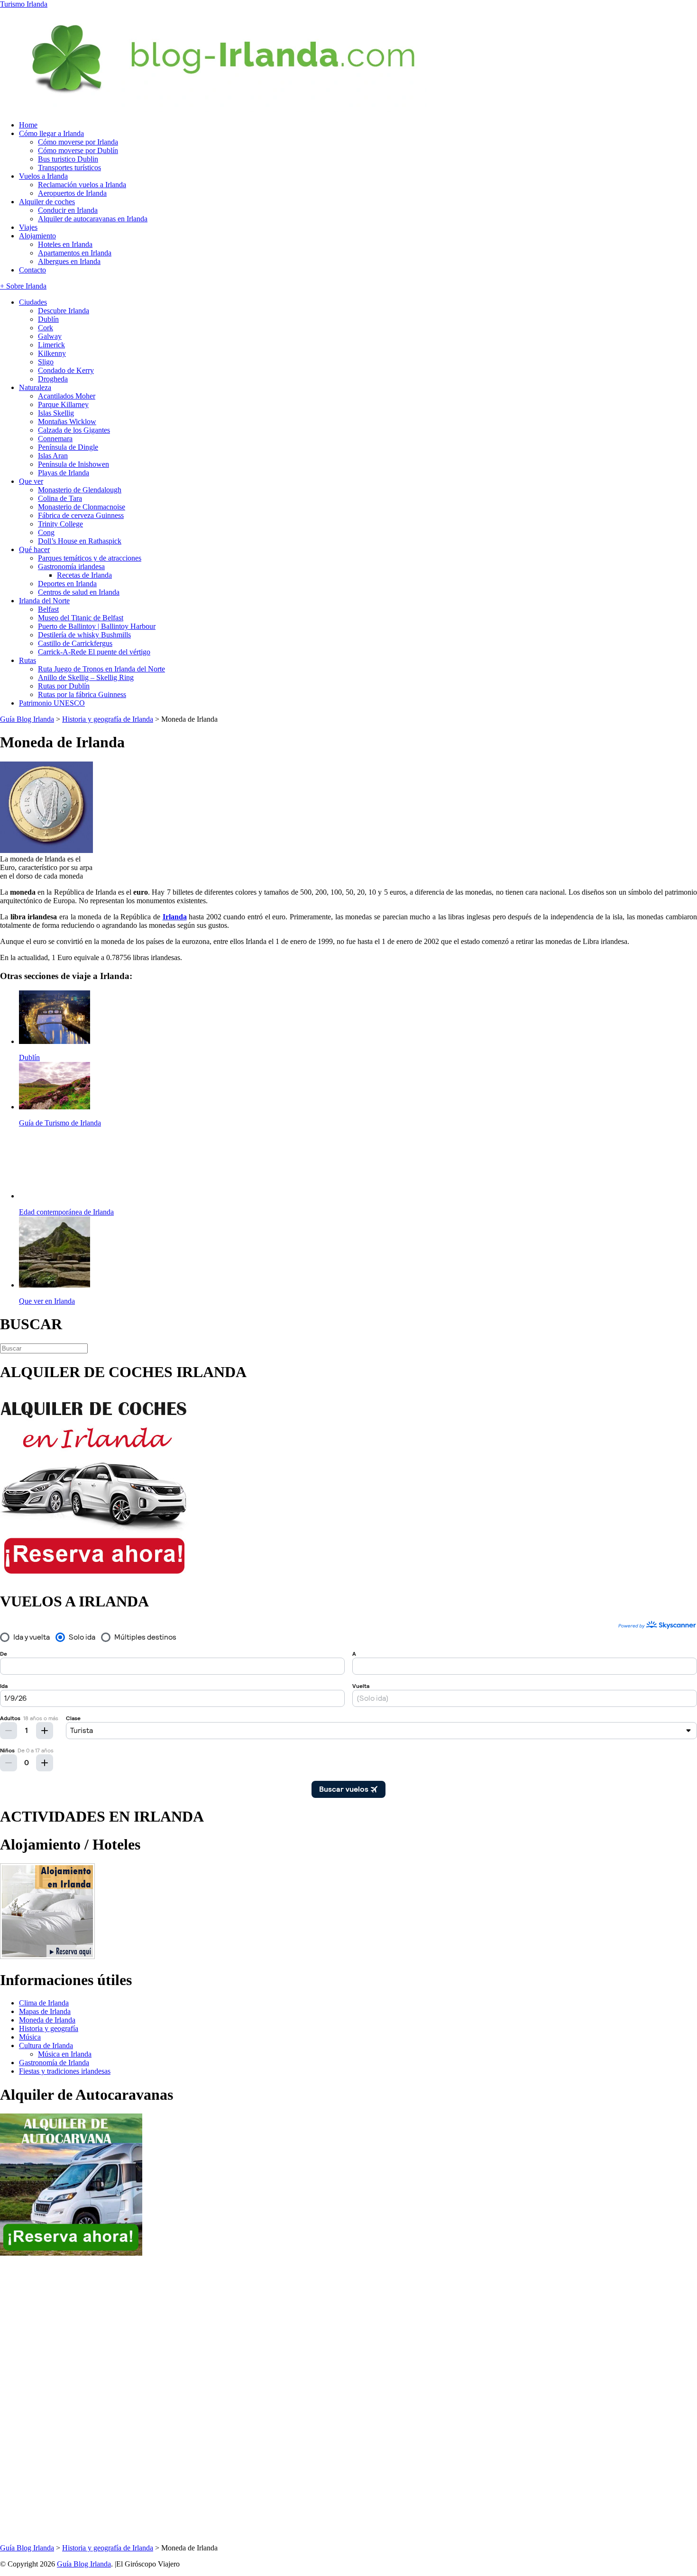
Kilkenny (52, 353)
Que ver (31, 481)
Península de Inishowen (73, 464)
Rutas (28, 660)
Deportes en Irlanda (67, 584)
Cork (46, 328)
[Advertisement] (38, 2400)
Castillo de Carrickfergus (75, 643)
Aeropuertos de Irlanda (72, 193)
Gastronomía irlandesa (71, 567)
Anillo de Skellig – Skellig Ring (86, 677)
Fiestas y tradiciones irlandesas (65, 2071)
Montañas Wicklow (67, 422)
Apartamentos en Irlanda (75, 253)
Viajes (28, 227)
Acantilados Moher (67, 396)
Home (28, 125)
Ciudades (33, 302)
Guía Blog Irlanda (84, 2564)
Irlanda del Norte (44, 601)
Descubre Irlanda (64, 311)
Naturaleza (35, 387)
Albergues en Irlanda (69, 261)
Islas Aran (53, 456)
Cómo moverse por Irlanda (78, 142)
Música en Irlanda (65, 2054)
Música (30, 2037)
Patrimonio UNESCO (52, 703)
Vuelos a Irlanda (43, 176)
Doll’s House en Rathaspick (80, 541)
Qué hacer (34, 549)
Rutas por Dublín (64, 686)
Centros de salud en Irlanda (79, 592)
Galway (50, 336)
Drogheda (53, 379)
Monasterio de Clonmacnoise (82, 507)
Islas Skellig (56, 413)
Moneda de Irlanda (47, 2020)
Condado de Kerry (66, 370)
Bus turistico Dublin (68, 159)
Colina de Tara (60, 498)
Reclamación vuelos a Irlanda (82, 185)
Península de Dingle (68, 447)
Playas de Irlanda (64, 473)
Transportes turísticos (69, 168)
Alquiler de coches (47, 202)
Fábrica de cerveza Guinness (81, 515)
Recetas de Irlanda (84, 575)
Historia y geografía (49, 2028)
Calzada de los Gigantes (74, 430)
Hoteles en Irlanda (65, 244)
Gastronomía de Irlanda (54, 2063)
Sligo (46, 362)
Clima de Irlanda (44, 2003)
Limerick (51, 345)
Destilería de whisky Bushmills (84, 635)
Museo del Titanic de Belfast (81, 618)
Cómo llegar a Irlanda (51, 133)
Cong (46, 532)
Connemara (55, 439)
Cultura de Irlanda (46, 2045)
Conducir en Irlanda (68, 210)
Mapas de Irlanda (45, 2011)
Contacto (32, 270)
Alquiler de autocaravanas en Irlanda (93, 219)
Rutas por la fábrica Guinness (82, 694)
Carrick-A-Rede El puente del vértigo (94, 652)
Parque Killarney (63, 404)
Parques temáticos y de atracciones (90, 558)
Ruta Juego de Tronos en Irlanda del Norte (101, 669)
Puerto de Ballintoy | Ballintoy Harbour (97, 626)
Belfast (48, 609)
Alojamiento (37, 236)
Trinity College (60, 524)
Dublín (48, 319)
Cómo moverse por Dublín (78, 150)
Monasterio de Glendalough (80, 490)
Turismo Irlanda (24, 4)
